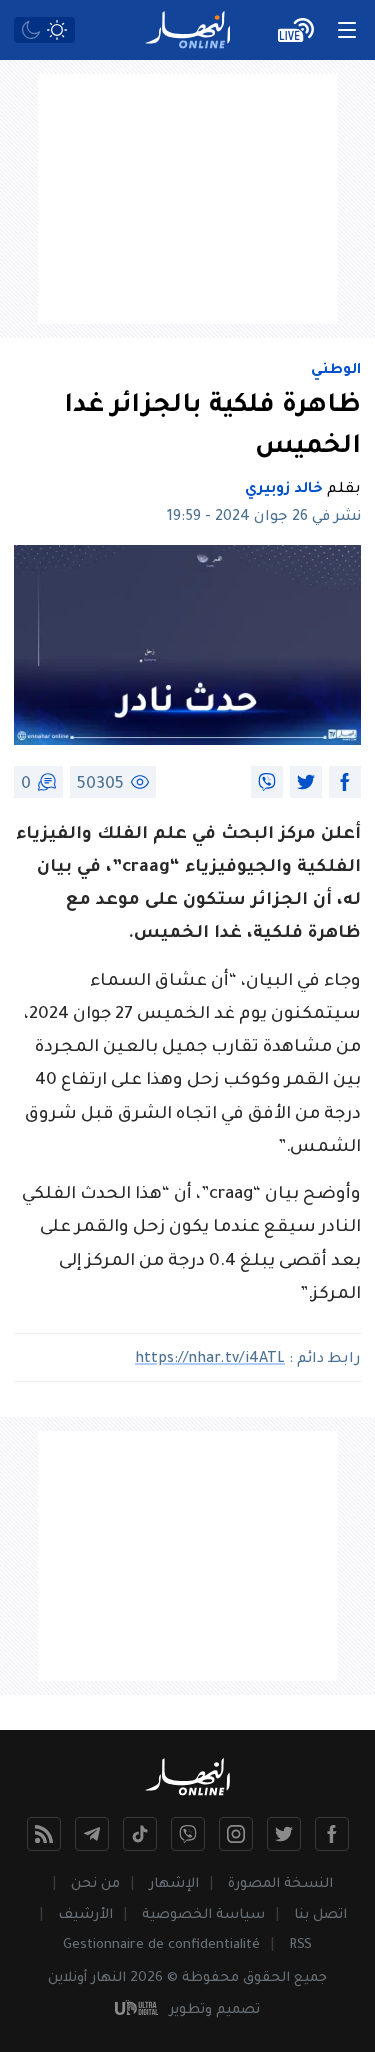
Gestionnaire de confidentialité (161, 1945)
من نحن (95, 1884)
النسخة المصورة (280, 1884)
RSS (300, 1945)
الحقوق (266, 1978)
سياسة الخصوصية (203, 1915)
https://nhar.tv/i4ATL (210, 1360)
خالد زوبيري (284, 490)
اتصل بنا (320, 1915)
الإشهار (174, 1884)
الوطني (336, 371)
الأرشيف (85, 1915)
